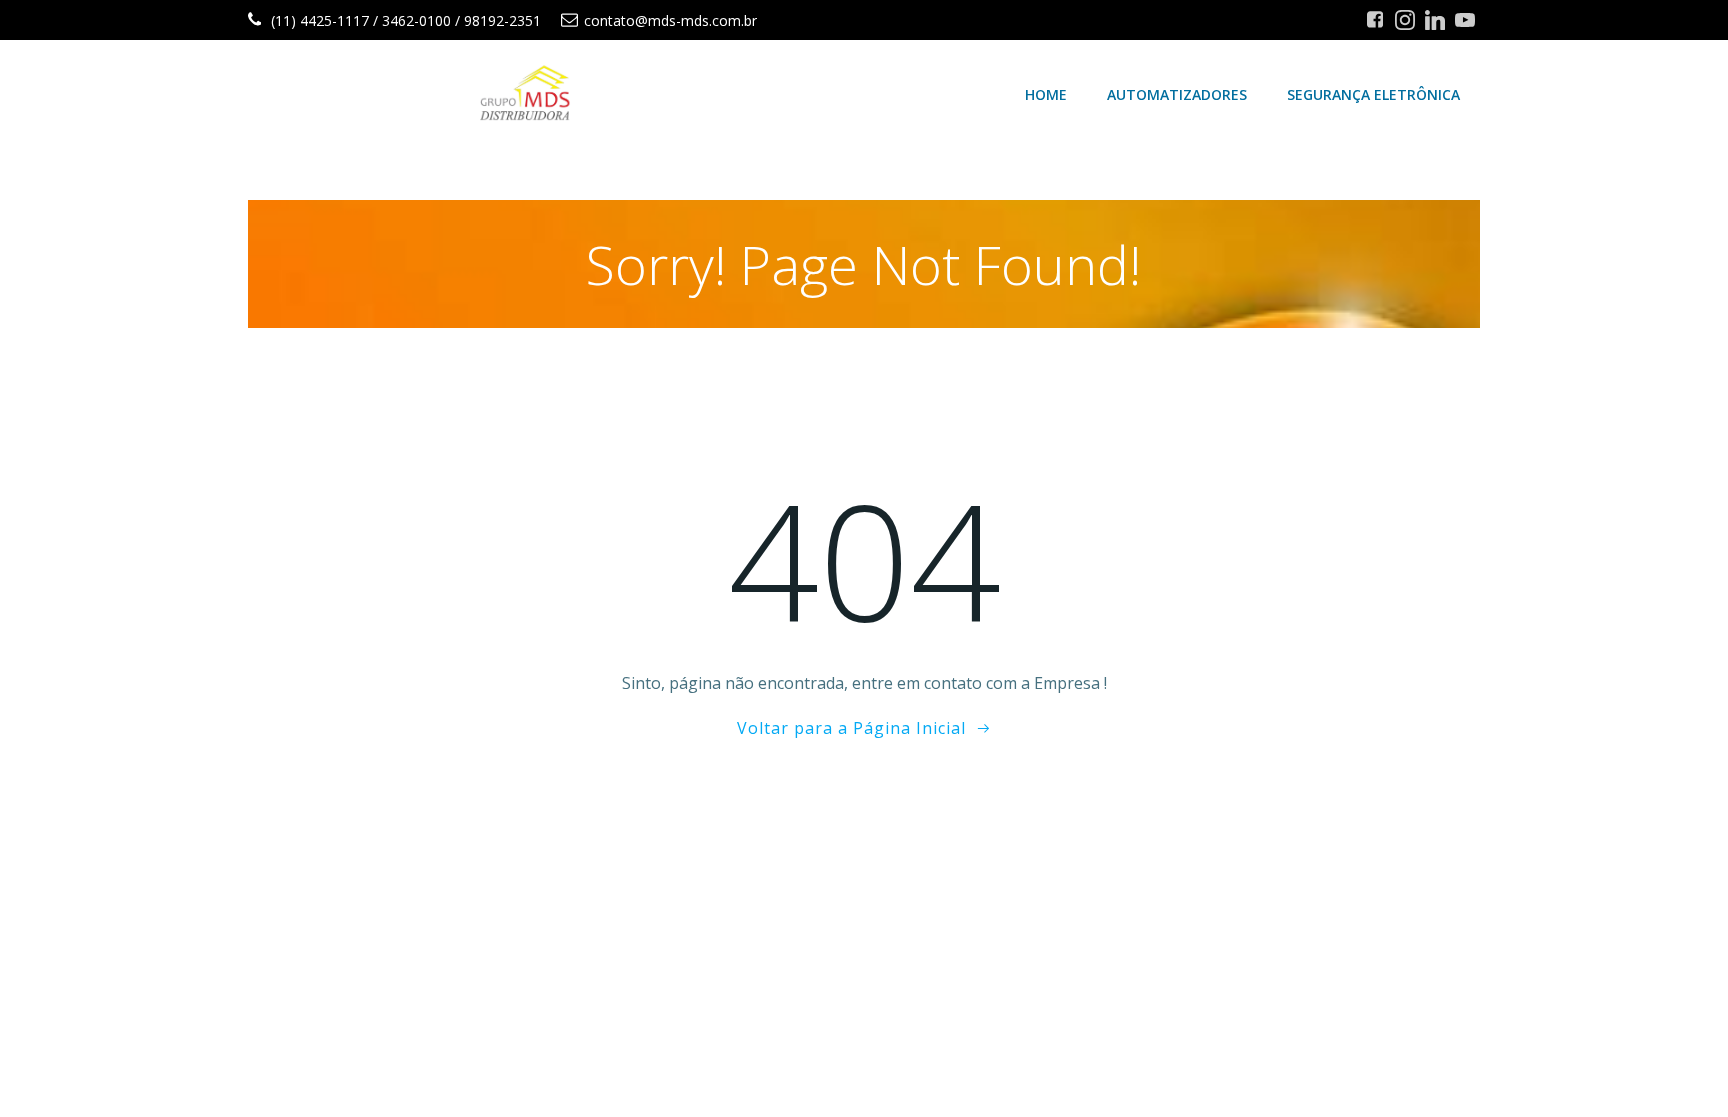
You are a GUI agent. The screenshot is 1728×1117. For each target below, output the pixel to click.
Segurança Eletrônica (1373, 94)
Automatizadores (1177, 94)
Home (1046, 94)
